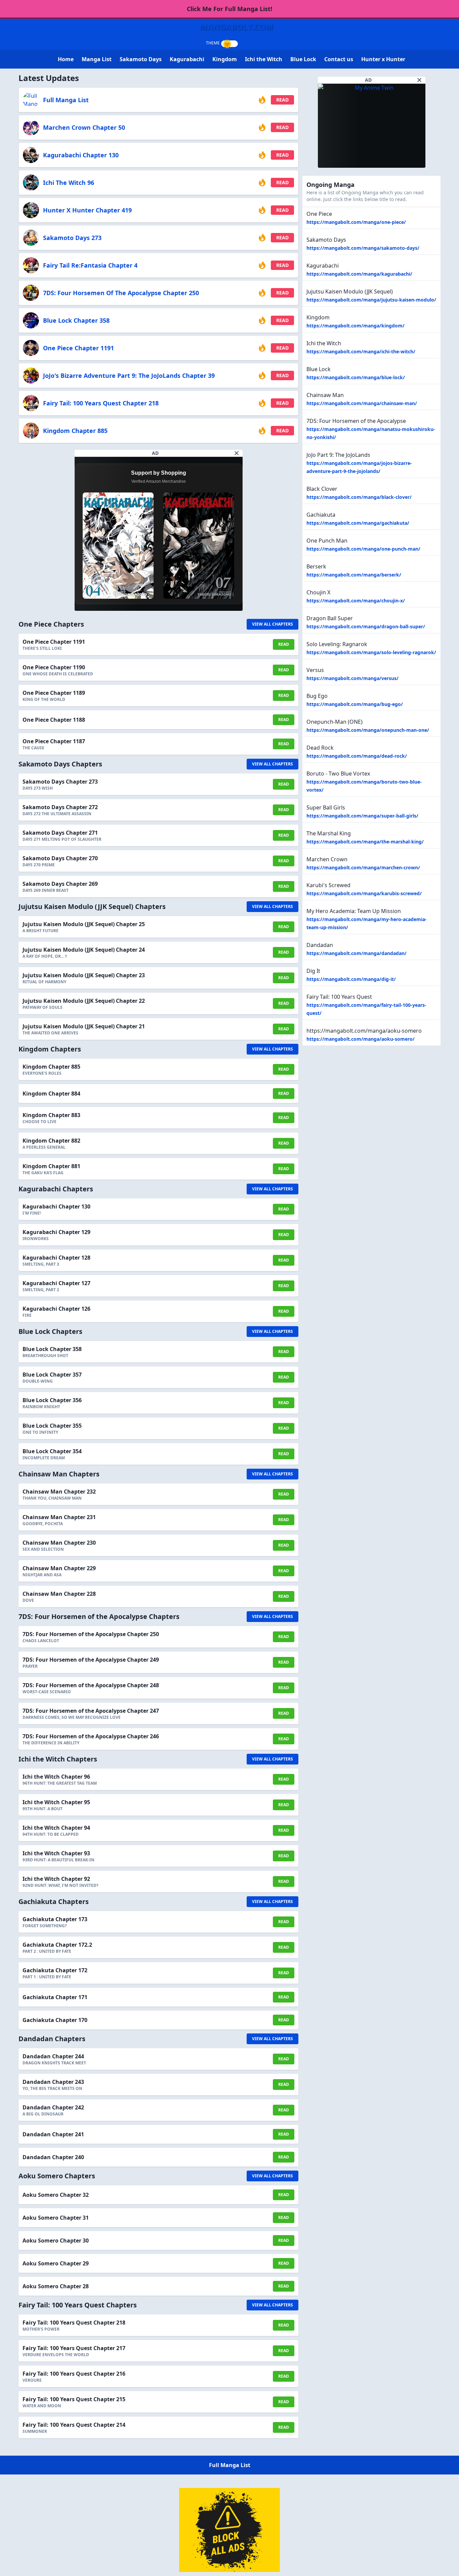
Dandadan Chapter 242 (53, 2107)
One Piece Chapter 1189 (54, 693)
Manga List (97, 59)
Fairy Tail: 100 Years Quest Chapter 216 (74, 2374)
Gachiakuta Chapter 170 (55, 2020)
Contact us (339, 59)
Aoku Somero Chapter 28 (56, 2286)
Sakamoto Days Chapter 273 (60, 782)
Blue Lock (303, 59)
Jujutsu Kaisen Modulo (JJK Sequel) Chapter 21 (84, 1026)
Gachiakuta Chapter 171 (55, 1997)
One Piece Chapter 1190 (54, 667)
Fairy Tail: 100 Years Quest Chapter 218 (101, 403)
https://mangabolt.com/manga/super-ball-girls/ (362, 816)
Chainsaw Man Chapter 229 (59, 1568)
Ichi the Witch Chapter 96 (56, 1777)
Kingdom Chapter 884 (51, 1094)
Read (282, 100)
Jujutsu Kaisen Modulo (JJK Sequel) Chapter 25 (84, 924)
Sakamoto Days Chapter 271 (60, 833)
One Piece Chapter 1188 (54, 720)
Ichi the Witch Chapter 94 (56, 1828)
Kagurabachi (187, 59)
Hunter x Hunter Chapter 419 (87, 210)
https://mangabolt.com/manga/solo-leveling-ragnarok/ (371, 652)
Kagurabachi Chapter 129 (56, 1232)
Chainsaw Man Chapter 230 (59, 1543)
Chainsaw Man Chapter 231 (59, 1517)
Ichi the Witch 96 (69, 183)
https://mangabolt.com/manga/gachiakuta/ (358, 523)
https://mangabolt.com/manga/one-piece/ (356, 222)
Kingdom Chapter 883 (51, 1115)
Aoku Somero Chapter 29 (56, 2263)
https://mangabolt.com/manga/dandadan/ (357, 953)
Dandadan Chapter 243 (53, 2082)
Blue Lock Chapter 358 (76, 320)
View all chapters (273, 624)
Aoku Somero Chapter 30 (56, 2241)
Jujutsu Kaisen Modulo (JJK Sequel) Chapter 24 (84, 950)
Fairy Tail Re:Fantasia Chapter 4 (90, 265)
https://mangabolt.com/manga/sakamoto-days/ (363, 248)
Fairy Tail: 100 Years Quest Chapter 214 (74, 2425)
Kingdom (225, 59)
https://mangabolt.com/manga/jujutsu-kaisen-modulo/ (371, 300)
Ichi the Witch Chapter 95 (56, 1802)
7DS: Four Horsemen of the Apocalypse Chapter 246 (91, 1736)
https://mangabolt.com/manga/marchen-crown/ (363, 867)
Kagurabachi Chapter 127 (56, 1283)
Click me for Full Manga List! (229, 9)
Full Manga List (66, 100)
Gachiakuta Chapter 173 (55, 1919)
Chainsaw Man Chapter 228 (59, 1594)
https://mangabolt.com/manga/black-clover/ (359, 497)
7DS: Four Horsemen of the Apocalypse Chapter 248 (91, 1685)
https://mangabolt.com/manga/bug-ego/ (355, 704)
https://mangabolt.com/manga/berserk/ (354, 575)
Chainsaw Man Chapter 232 (59, 1492)
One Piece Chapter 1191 (78, 348)
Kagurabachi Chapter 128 (56, 1258)
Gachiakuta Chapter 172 (55, 1970)
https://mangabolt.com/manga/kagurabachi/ (359, 274)
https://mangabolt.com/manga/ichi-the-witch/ (361, 351)
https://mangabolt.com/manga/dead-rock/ (357, 756)
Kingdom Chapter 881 (51, 1166)
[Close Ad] (237, 453)
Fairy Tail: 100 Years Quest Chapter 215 (74, 2399)
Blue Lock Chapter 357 (52, 1375)
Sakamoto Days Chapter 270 (60, 858)
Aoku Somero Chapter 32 (56, 2195)
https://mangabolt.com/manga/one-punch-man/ (363, 549)
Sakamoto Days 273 (72, 238)
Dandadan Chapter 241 (53, 2134)
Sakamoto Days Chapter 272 (60, 807)
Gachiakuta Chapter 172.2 (57, 1945)
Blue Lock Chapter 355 (52, 1426)
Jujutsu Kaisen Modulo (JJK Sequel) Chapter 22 (84, 1001)
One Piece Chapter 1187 (54, 741)
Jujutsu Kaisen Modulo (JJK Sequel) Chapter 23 (84, 975)
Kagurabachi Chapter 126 (56, 1309)
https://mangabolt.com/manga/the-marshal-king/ (365, 842)
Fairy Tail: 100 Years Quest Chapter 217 (74, 2348)
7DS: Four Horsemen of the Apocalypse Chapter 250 (121, 293)
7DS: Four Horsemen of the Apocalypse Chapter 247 (91, 1711)
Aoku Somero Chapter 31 (56, 2218)
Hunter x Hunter (383, 59)
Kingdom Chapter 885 (75, 431)
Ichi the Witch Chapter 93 (56, 1853)
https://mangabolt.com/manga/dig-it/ (351, 979)
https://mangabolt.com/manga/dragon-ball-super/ (366, 626)
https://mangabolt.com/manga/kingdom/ (356, 326)
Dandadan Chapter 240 (53, 2157)
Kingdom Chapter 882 (51, 1141)
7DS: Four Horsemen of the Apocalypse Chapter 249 (91, 1660)
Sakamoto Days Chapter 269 (60, 884)
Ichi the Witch (264, 59)
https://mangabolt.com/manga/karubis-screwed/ (364, 893)
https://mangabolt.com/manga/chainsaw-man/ (362, 403)
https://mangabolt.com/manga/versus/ (352, 678)
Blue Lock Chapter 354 (52, 1451)
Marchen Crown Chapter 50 (84, 127)
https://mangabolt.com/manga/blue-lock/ (356, 377)
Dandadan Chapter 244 (53, 2056)
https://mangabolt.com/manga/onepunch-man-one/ (368, 730)
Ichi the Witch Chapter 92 (56, 1879)
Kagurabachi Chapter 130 (81, 155)
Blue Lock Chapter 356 (52, 1400)
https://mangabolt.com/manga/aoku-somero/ (361, 1039)
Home (66, 59)
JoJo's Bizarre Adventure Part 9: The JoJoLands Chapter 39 (129, 375)
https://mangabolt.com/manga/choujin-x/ (356, 601)
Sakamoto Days (141, 59)
